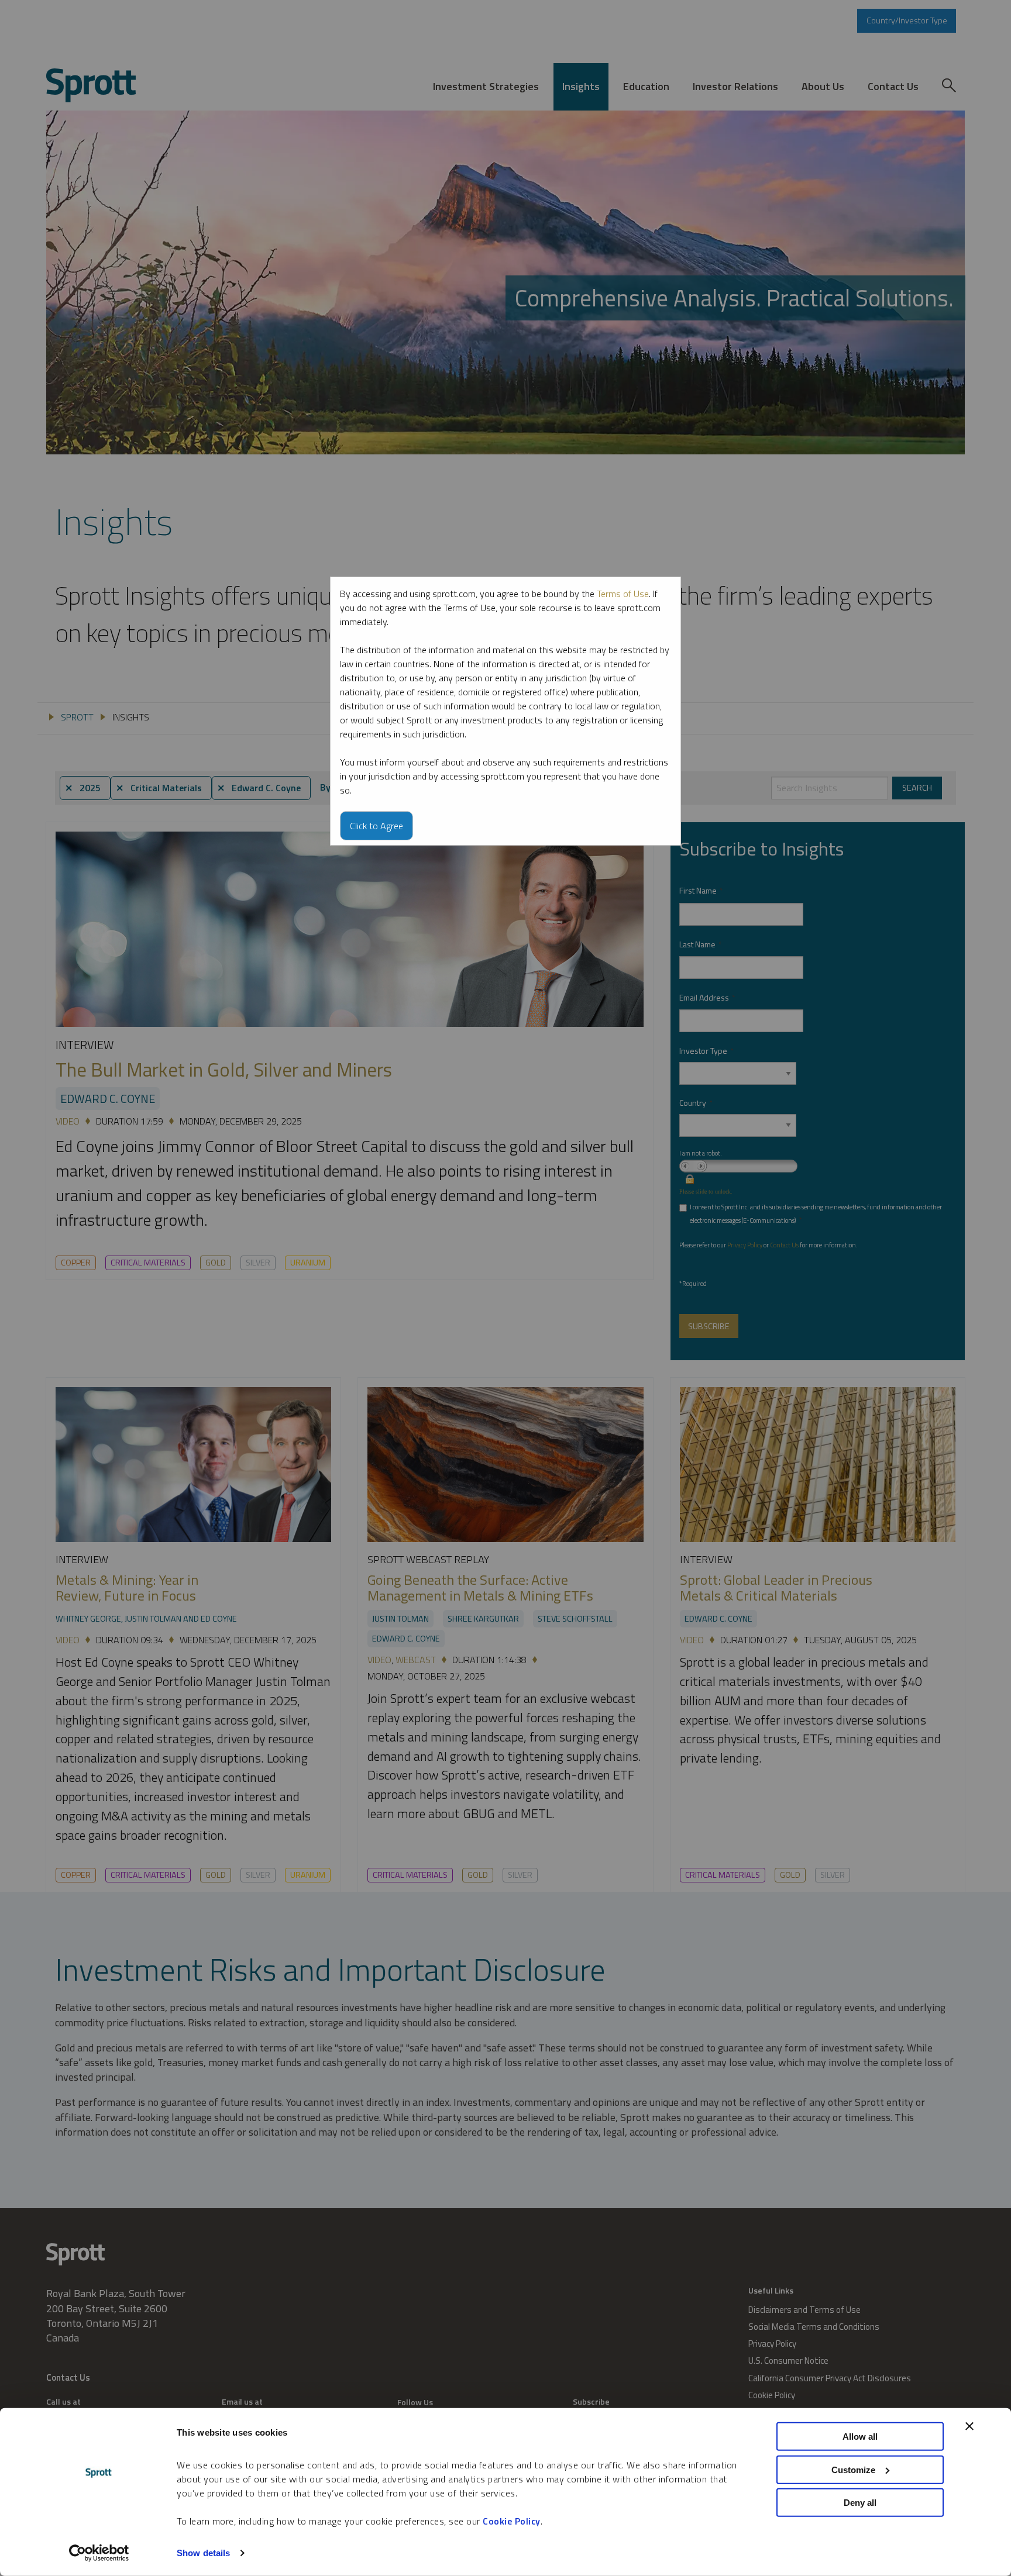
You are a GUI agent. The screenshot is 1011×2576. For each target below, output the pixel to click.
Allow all (860, 2437)
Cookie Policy (512, 2521)
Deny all (860, 2503)
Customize (853, 2469)
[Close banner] (969, 2426)
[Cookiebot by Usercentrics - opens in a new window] (99, 2553)
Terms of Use (623, 594)
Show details (203, 2553)
